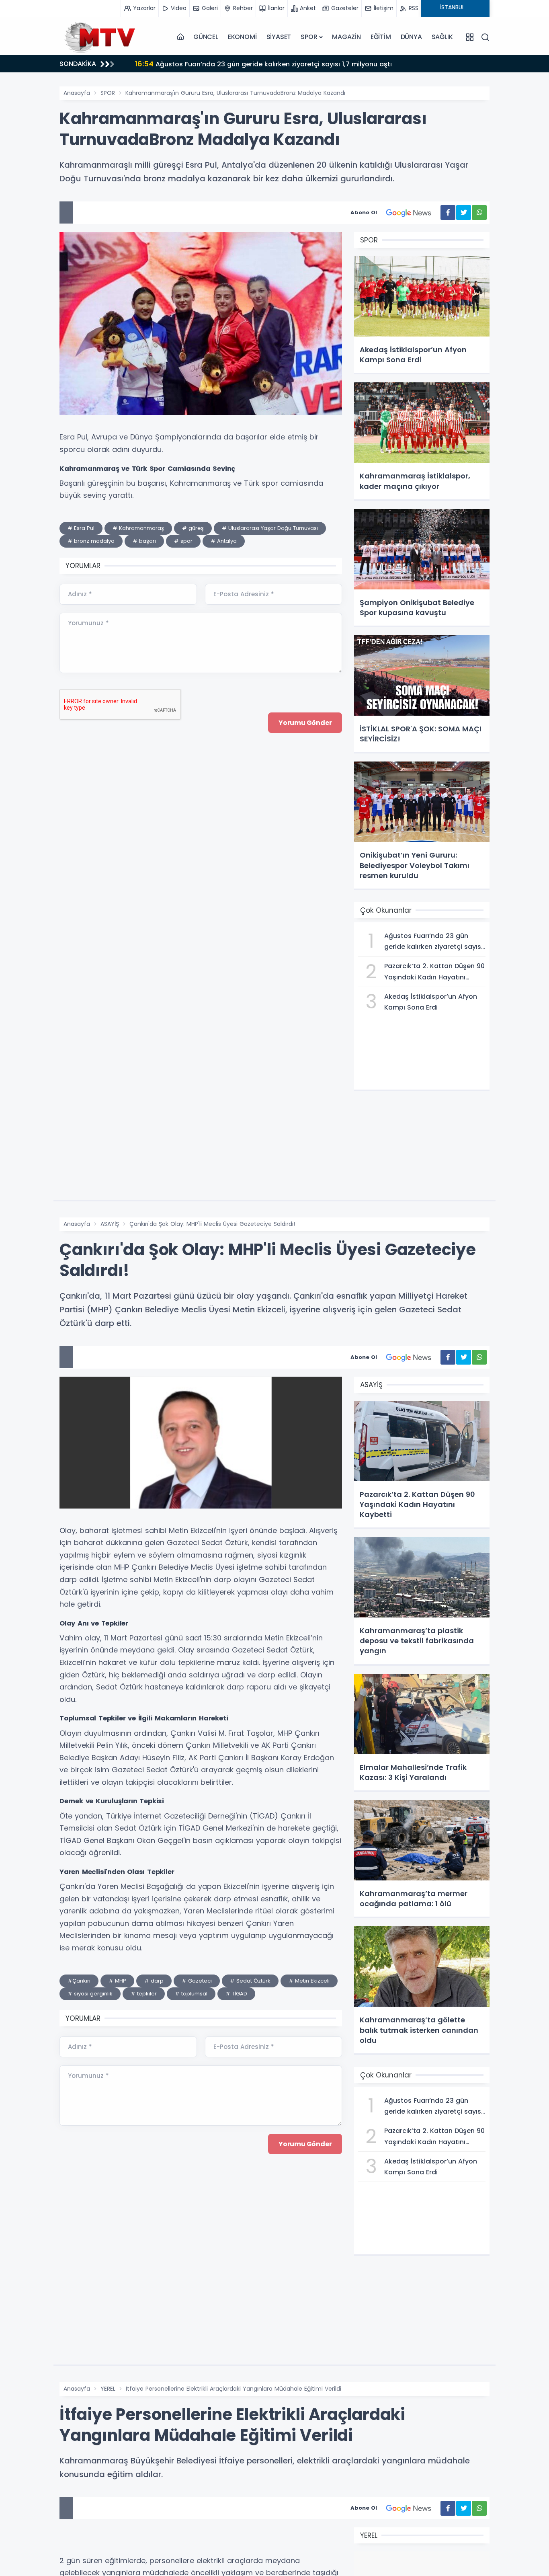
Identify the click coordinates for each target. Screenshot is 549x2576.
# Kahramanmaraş (138, 528)
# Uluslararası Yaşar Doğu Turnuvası (270, 528)
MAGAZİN (346, 37)
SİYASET (279, 37)
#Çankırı (79, 1981)
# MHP (117, 1981)
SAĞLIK (442, 37)
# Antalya (224, 541)
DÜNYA (411, 37)
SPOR (309, 37)
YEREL (108, 2389)
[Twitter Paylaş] (464, 212)
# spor (183, 541)
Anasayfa (77, 93)
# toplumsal (191, 1994)
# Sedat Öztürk (250, 1981)
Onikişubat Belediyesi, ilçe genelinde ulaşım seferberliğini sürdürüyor (257, 64)
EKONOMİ (242, 37)
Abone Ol (364, 212)
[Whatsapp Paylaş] (479, 212)
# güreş (193, 528)
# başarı (144, 541)
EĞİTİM (381, 37)
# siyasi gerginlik (90, 1994)
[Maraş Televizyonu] (100, 37)
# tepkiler (144, 1994)
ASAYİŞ (110, 1224)
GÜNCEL (206, 37)
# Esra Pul (81, 528)
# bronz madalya (91, 541)
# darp (154, 1981)
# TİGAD (236, 1994)
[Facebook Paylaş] (448, 212)
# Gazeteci (197, 1981)
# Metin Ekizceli (309, 1981)
